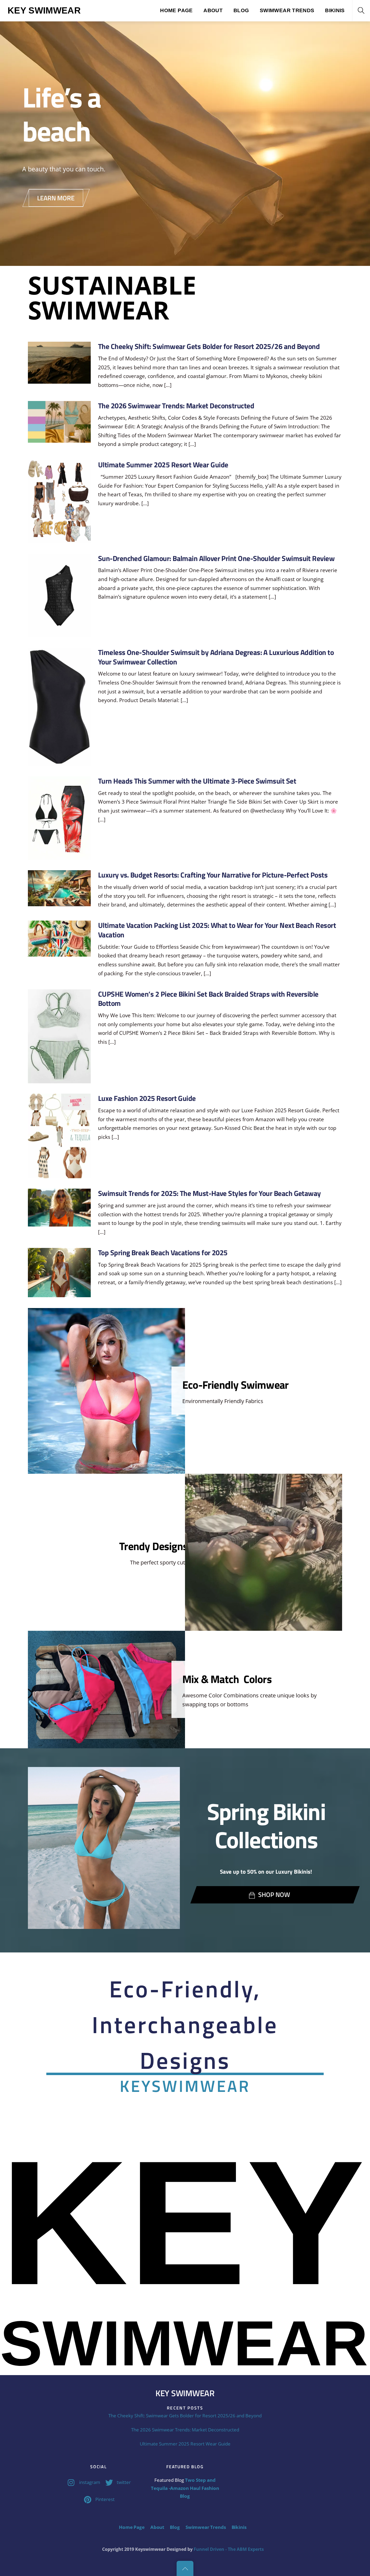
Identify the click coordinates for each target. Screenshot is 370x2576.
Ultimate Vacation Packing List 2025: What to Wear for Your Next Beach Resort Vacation (217, 930)
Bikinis (335, 10)
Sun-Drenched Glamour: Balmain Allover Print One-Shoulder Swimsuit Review (216, 558)
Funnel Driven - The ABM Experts (229, 2549)
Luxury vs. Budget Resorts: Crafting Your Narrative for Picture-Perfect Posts (213, 875)
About (213, 10)
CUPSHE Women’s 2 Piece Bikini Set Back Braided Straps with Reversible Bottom (208, 999)
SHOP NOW (274, 1894)
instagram (89, 2482)
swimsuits (189, 327)
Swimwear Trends (287, 10)
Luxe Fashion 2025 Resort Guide (147, 1098)
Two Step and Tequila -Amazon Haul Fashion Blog (185, 2488)
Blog (241, 10)
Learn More (56, 198)
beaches (113, 327)
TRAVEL (267, 327)
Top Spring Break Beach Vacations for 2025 (163, 1253)
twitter (123, 2482)
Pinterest (104, 2499)
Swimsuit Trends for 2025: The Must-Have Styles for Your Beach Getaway (210, 1193)
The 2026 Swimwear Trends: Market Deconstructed (176, 406)
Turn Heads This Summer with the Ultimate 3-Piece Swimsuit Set (197, 781)
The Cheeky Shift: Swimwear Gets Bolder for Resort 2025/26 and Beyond (209, 346)
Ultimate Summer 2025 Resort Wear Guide (163, 465)
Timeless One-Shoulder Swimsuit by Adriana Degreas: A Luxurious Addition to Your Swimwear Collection (216, 657)
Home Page (176, 10)
